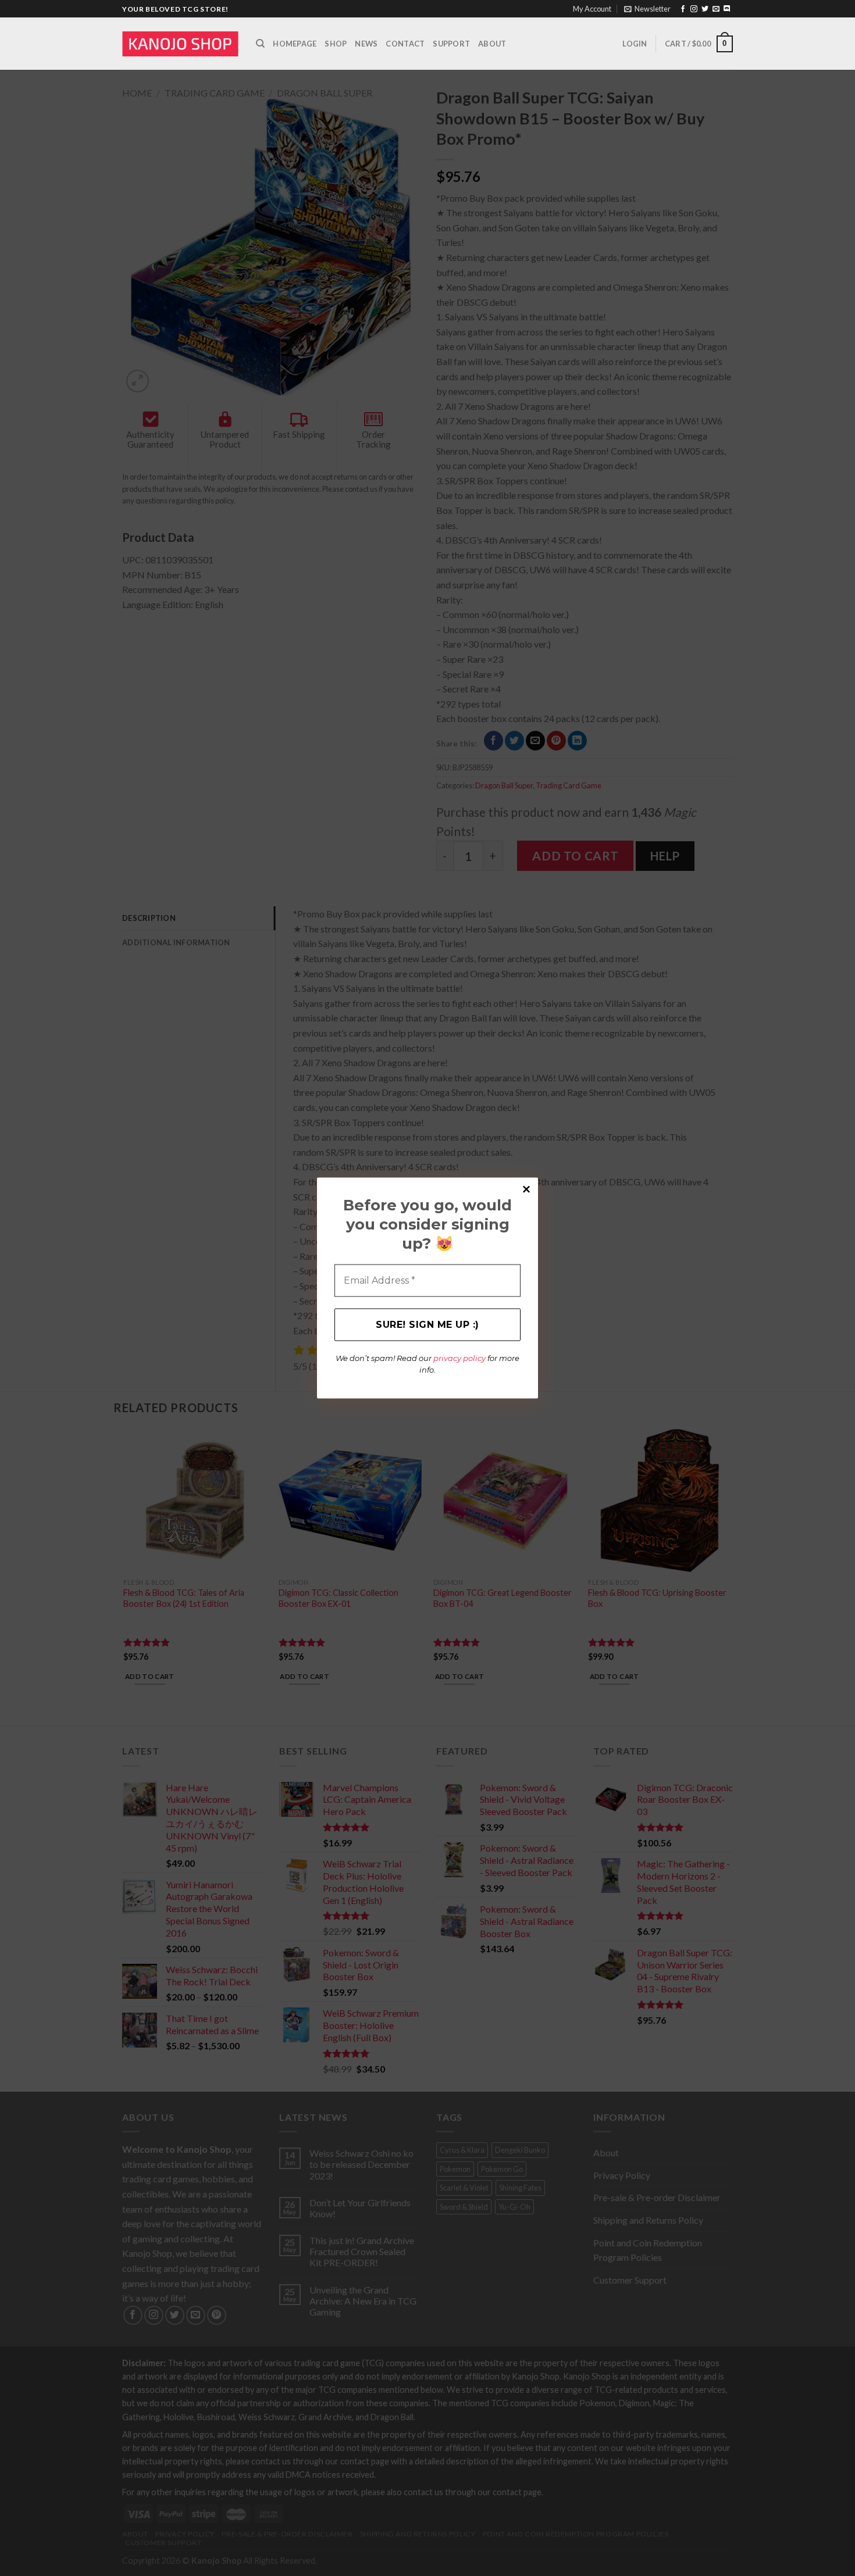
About (492, 44)
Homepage (295, 44)
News (366, 44)
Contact (405, 44)
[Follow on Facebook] (683, 9)
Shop (336, 44)
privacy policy (459, 1358)
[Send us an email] (716, 9)
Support (451, 44)
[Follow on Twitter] (705, 9)
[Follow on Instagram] (694, 9)
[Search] (260, 44)
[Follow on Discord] (727, 9)
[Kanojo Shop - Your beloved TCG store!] (180, 44)
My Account (592, 9)
